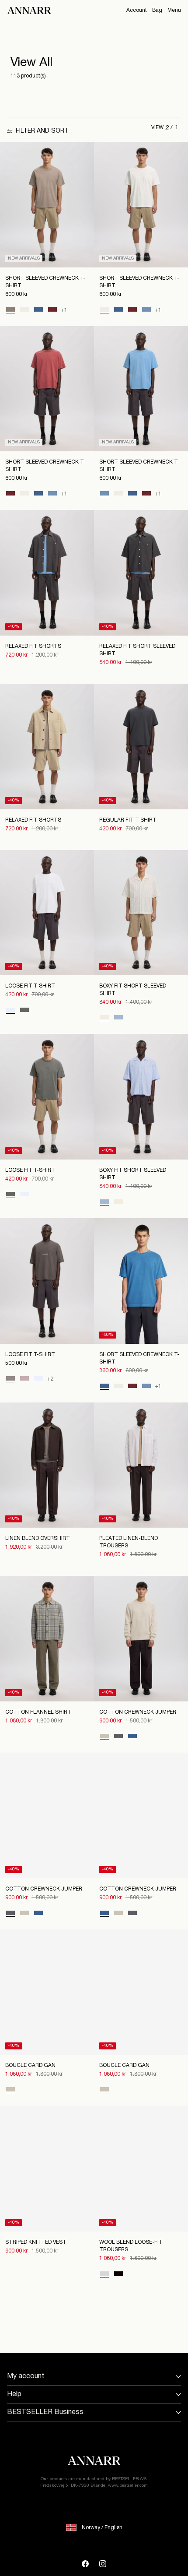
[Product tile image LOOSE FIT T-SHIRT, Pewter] (47, 1097)
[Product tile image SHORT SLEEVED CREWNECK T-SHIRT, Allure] (141, 389)
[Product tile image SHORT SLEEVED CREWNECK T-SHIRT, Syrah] (47, 389)
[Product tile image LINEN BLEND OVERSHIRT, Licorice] (47, 1465)
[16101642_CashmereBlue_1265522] (118, 1018)
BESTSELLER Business (45, 2412)
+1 (64, 310)
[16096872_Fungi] (10, 310)
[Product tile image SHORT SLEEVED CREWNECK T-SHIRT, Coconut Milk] (141, 205)
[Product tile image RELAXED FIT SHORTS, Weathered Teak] (47, 747)
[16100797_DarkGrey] (118, 1737)
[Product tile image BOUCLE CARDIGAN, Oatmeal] (47, 1992)
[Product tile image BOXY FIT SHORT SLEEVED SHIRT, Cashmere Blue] (141, 1097)
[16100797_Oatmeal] (104, 1737)
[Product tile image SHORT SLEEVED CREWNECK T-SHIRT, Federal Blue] (141, 1281)
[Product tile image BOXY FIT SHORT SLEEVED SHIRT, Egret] (141, 913)
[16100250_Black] (118, 2274)
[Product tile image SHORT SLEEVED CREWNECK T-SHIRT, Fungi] (47, 205)
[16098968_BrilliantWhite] (38, 1379)
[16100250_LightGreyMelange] (104, 2274)
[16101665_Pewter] (24, 1011)
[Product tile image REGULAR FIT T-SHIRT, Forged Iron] (141, 747)
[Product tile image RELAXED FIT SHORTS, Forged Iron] (47, 573)
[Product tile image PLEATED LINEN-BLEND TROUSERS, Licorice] (141, 1465)
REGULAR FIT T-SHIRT (128, 820)
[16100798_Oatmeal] (10, 2090)
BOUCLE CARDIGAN (30, 2065)
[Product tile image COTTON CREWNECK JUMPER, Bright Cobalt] (141, 1815)
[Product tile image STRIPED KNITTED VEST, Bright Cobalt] (47, 2169)
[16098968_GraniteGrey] (10, 1379)
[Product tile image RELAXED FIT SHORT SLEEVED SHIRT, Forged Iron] (141, 573)
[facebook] (85, 2564)
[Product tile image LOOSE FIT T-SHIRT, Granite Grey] (47, 1281)
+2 (50, 1379)
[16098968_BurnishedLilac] (24, 1379)
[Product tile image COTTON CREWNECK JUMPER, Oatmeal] (141, 1639)
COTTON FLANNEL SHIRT (38, 1712)
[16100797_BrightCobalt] (132, 1737)
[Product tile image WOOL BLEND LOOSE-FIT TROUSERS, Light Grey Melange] (141, 2169)
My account (26, 2376)
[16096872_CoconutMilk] (24, 310)
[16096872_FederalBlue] (38, 310)
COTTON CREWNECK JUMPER (138, 1712)
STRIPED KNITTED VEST (36, 2242)
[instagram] (103, 2564)
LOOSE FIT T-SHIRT (30, 986)
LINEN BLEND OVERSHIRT (38, 1538)
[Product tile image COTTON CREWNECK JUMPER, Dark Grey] (47, 1815)
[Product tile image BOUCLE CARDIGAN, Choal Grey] (141, 1992)
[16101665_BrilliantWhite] (10, 1011)
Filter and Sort (42, 131)
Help (14, 2394)
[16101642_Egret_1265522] (104, 1018)
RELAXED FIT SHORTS (33, 646)
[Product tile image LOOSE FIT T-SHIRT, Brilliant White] (47, 913)
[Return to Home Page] (29, 11)
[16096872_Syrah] (52, 310)
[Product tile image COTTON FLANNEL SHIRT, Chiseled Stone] (47, 1639)
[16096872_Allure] (146, 310)
